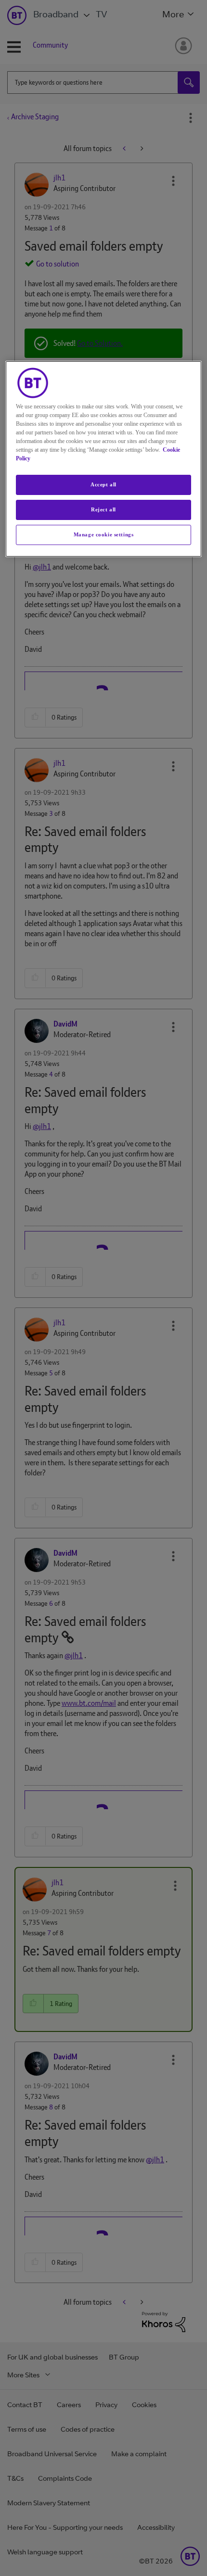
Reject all (103, 509)
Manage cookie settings (104, 534)
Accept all (103, 484)
